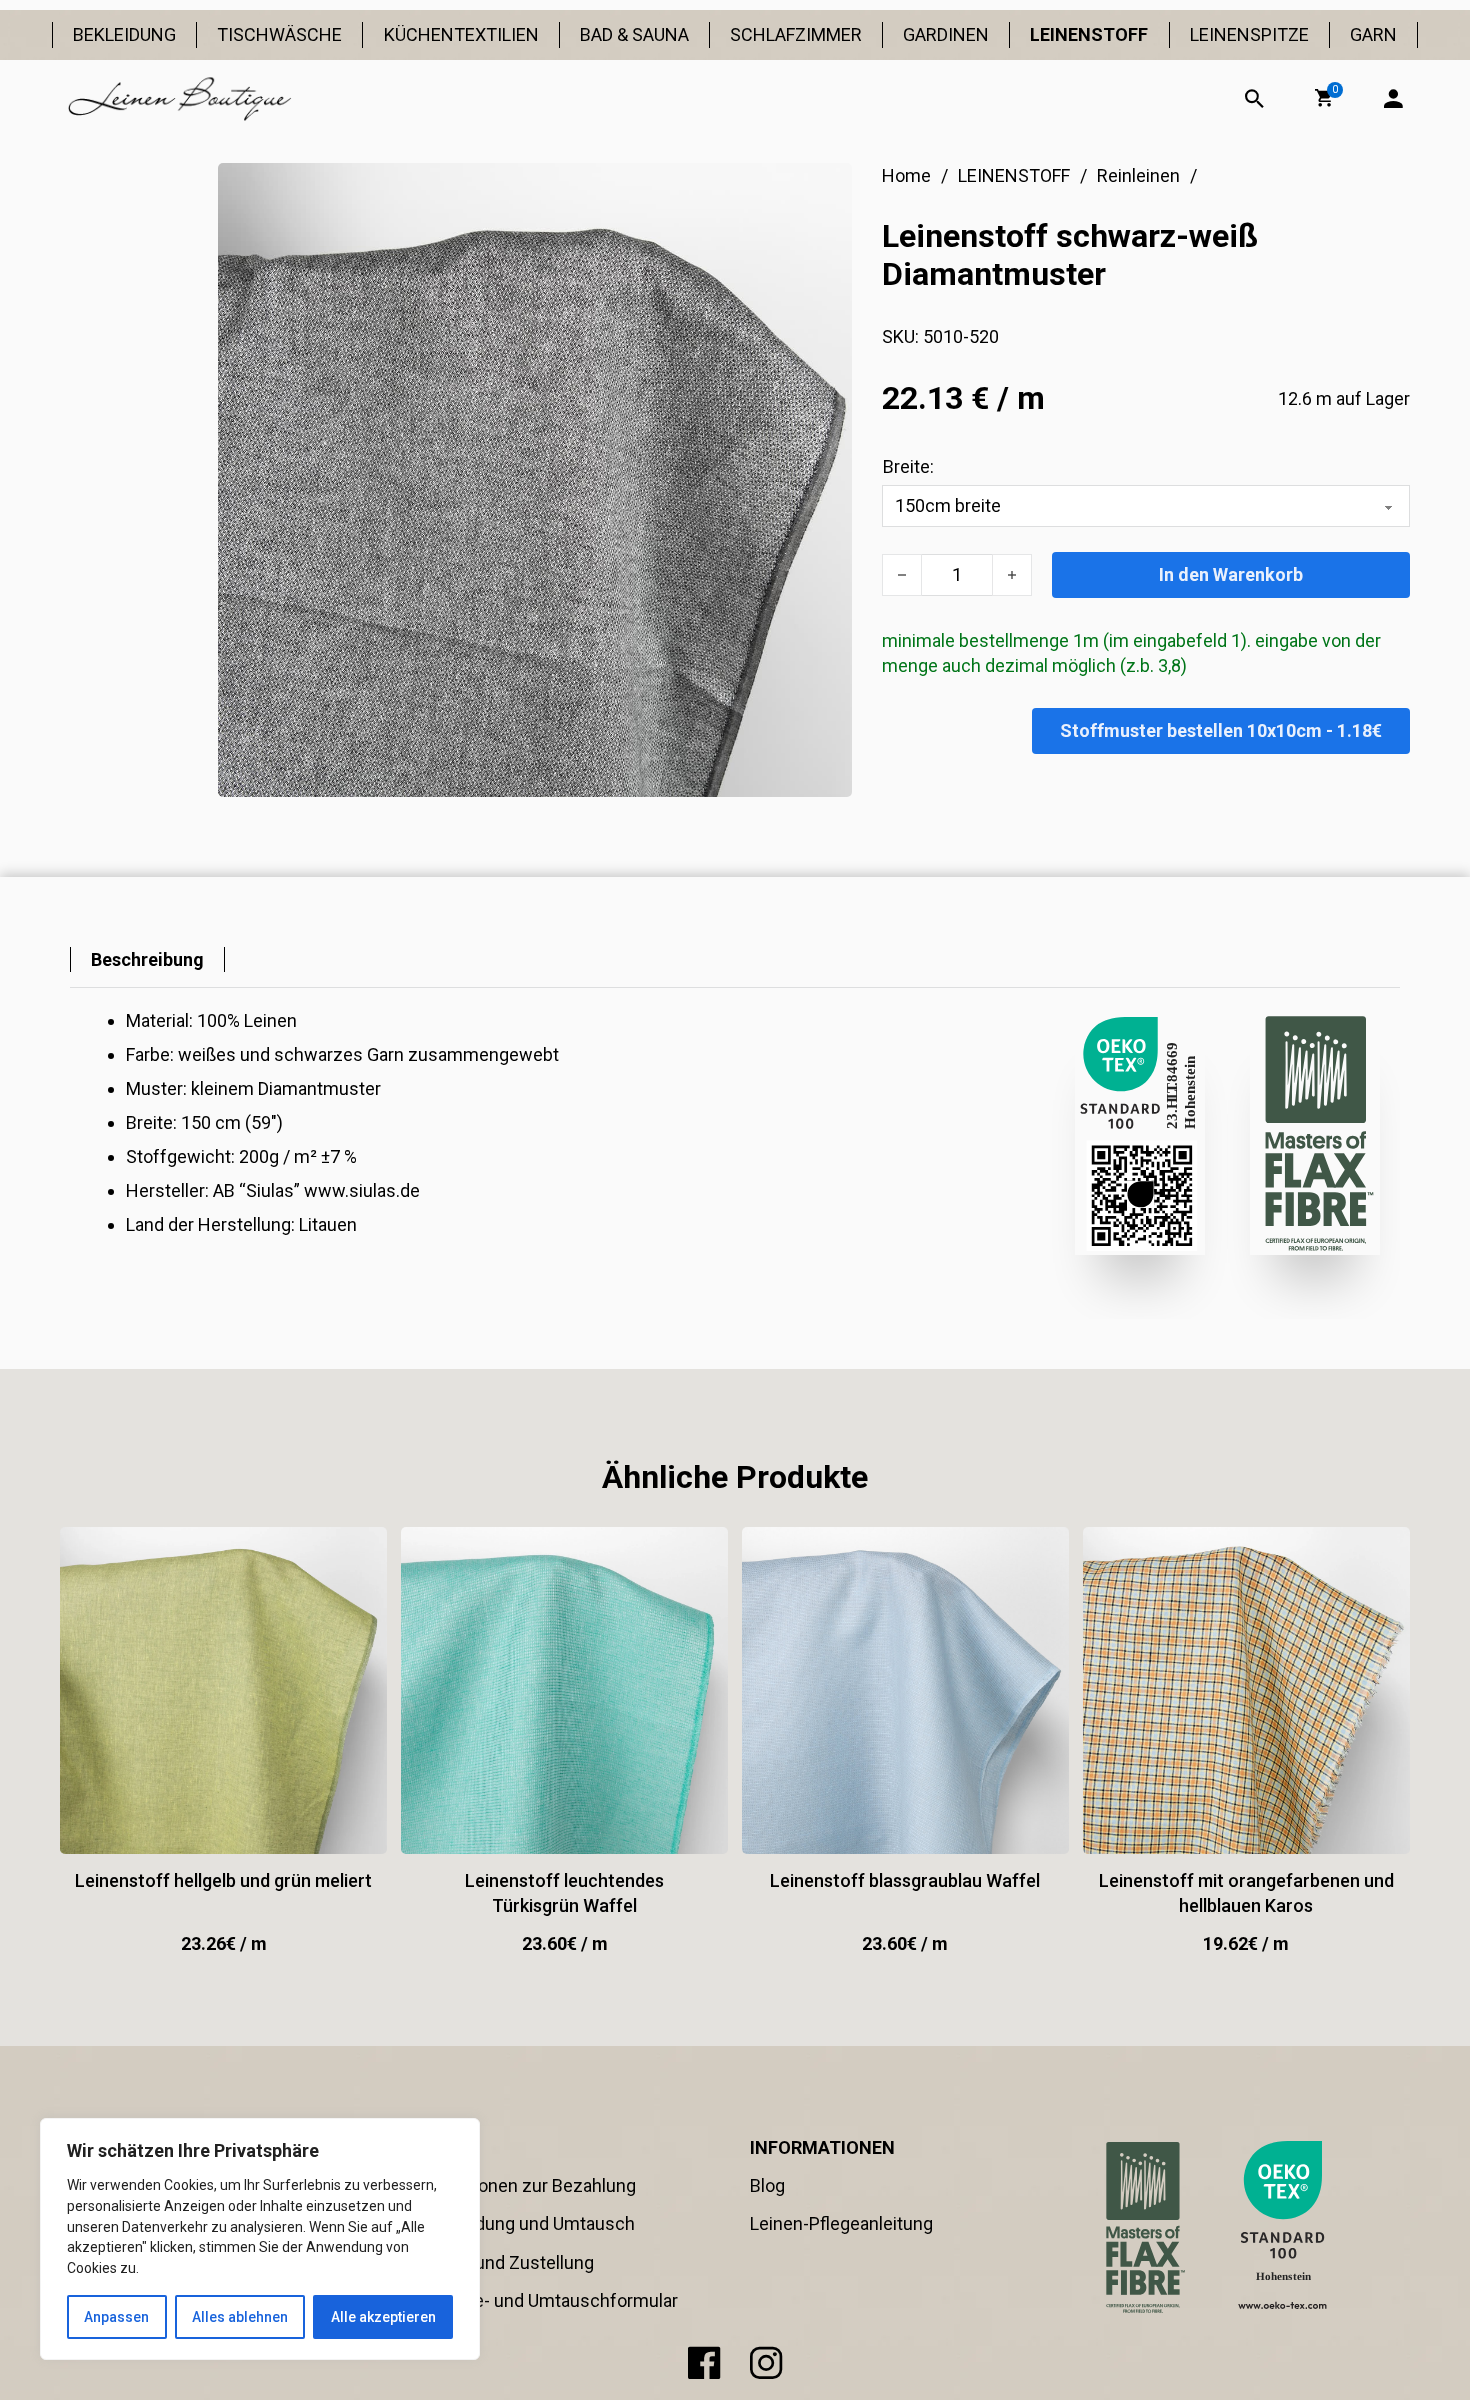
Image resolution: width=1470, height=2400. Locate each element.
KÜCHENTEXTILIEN (461, 34)
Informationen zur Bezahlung (520, 2185)
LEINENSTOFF (1089, 34)
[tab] (147, 959)
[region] (260, 2239)
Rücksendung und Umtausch (520, 2223)
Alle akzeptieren (383, 2317)
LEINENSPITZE (1249, 34)
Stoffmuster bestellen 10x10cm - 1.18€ (1221, 730)
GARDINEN (946, 34)
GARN (1373, 34)
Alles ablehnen (240, 2317)
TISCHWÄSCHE (279, 34)
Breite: (908, 466)
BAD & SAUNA (634, 34)
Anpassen (116, 2317)
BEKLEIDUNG (124, 34)
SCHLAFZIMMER (796, 34)
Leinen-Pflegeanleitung (841, 2223)
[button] (1324, 98)
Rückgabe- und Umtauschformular (541, 2300)
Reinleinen (1138, 175)
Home (906, 175)
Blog (767, 2185)
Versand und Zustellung (499, 2262)
